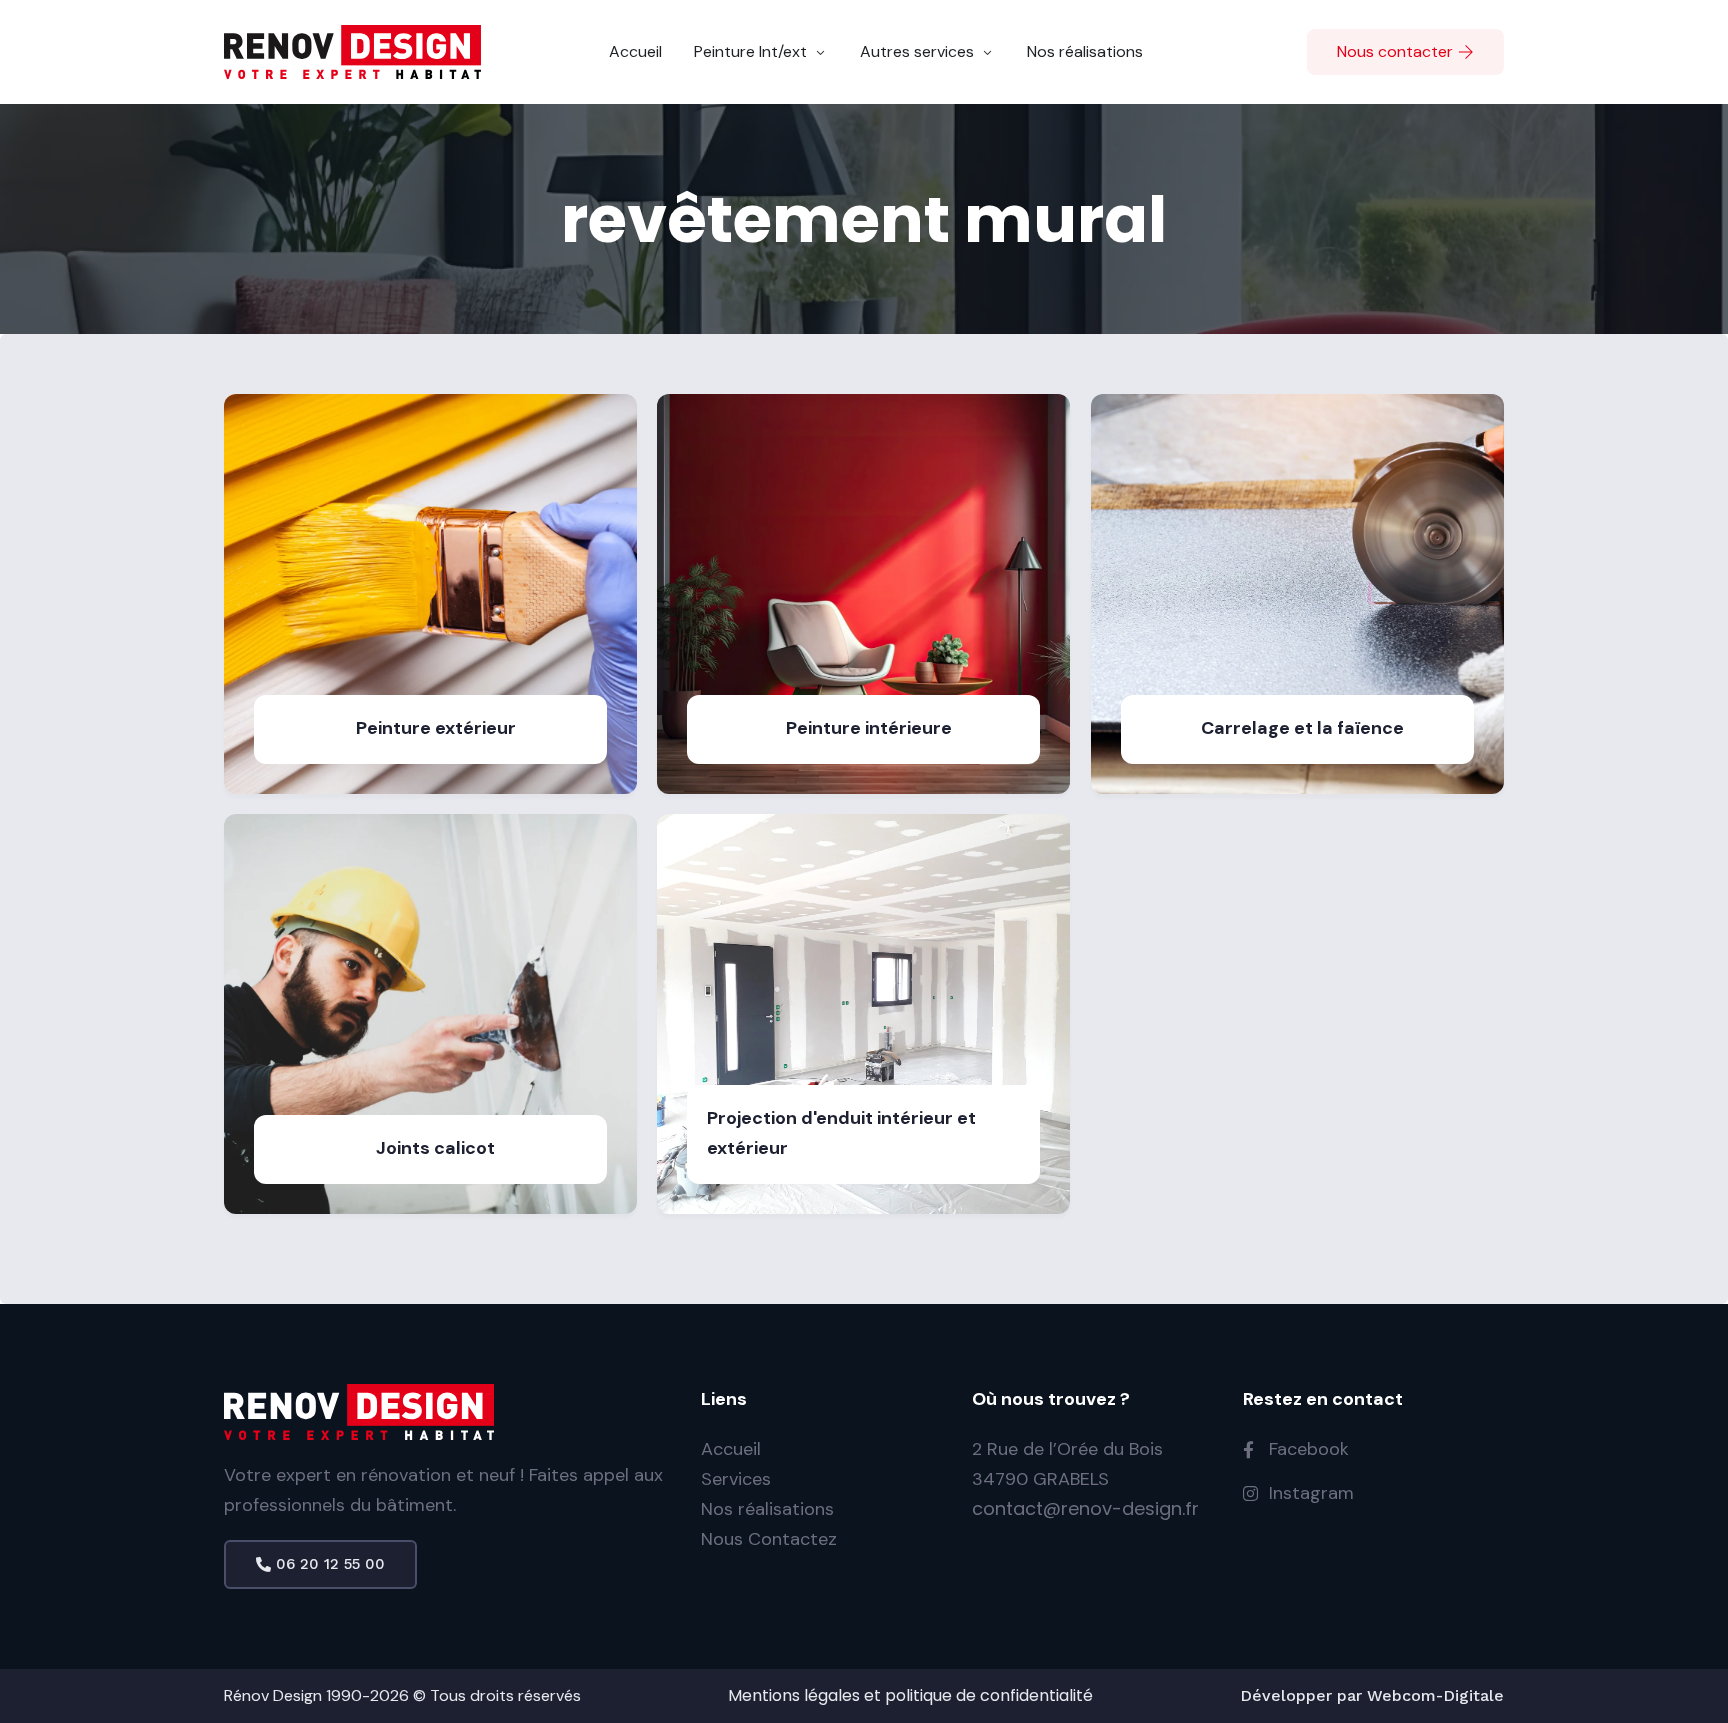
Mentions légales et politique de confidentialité (910, 1695)
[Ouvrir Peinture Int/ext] (820, 52)
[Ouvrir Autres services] (987, 52)
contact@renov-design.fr (1085, 1508)
